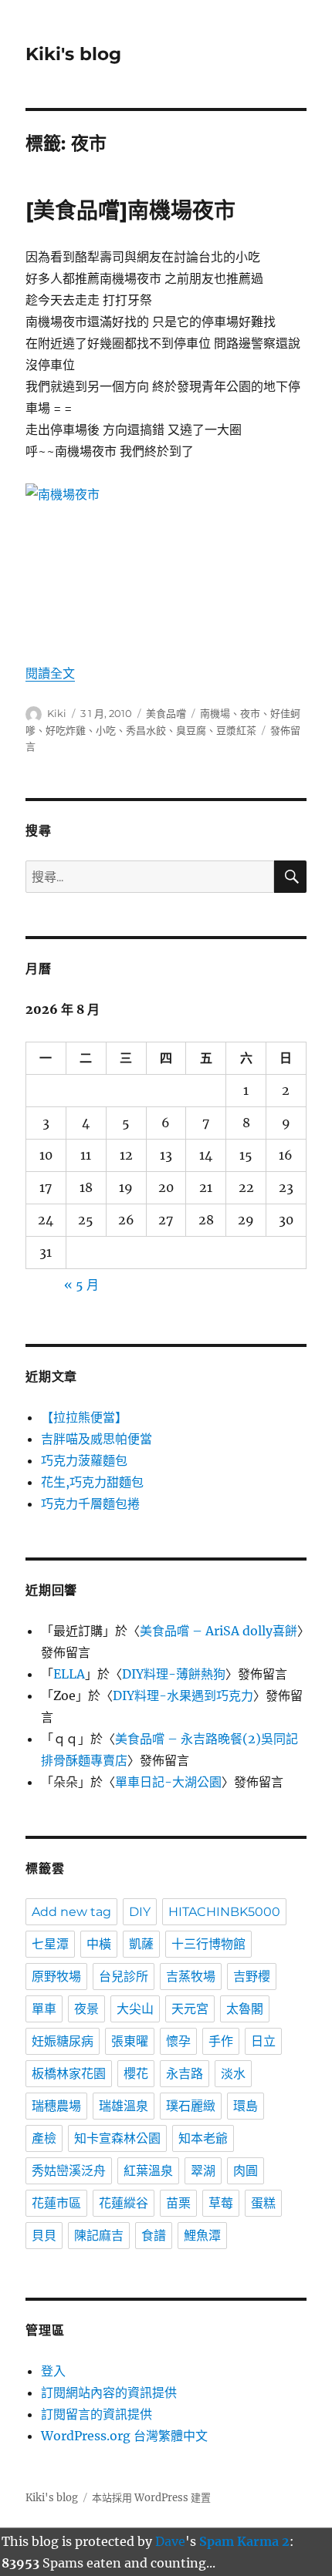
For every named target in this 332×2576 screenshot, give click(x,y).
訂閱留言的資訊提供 (97, 2414)
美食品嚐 (166, 713)
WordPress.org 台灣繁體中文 (124, 2436)
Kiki (57, 713)
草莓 (221, 2203)
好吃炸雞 (66, 730)
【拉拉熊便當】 (84, 1417)
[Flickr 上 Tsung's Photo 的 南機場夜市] (166, 562)
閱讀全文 (50, 673)
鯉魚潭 (202, 2236)
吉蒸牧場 (191, 1977)
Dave (170, 2541)
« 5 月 (81, 1285)
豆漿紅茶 (236, 730)
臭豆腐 (191, 730)
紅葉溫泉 (148, 2171)
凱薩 (141, 1944)
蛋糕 (263, 2203)
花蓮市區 (56, 2203)
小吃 (106, 730)
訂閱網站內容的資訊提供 (109, 2392)
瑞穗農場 (56, 2106)
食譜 (154, 2236)
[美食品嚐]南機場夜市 (130, 210)
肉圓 (246, 2171)
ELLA (69, 1674)
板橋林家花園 (69, 2074)
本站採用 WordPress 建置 (151, 2498)
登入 (53, 2371)
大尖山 (135, 2009)
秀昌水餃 (146, 730)
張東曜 (130, 2041)
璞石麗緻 (191, 2106)
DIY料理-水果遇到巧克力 (183, 1695)
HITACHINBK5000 (224, 1912)
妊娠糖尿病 (63, 2041)
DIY (140, 1912)
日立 (263, 2041)
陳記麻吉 (99, 2236)
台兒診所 (124, 1977)
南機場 (215, 713)
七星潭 (50, 1944)
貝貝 (44, 2236)
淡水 (233, 2074)
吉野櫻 (252, 1977)
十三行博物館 (208, 1944)
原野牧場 (56, 1977)
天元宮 (190, 2009)
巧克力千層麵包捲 (90, 1504)
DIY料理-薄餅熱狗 (174, 1674)
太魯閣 (245, 2009)
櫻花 (136, 2074)
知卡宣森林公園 (117, 2138)
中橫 (99, 1944)
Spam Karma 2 (244, 2541)
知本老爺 (203, 2138)
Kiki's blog (73, 54)
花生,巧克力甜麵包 (92, 1482)
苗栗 (178, 2203)
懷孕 (178, 2041)
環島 (246, 2106)
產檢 (44, 2138)
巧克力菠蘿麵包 (84, 1460)
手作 (221, 2041)
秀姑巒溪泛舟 (69, 2171)
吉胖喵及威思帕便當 (97, 1439)
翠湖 (203, 2171)
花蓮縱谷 (124, 2203)
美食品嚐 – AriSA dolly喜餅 (219, 1631)
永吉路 (185, 2074)
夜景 (86, 2009)
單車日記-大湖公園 (168, 1782)
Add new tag (71, 1912)
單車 (44, 2009)
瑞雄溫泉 (124, 2106)
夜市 (250, 713)
